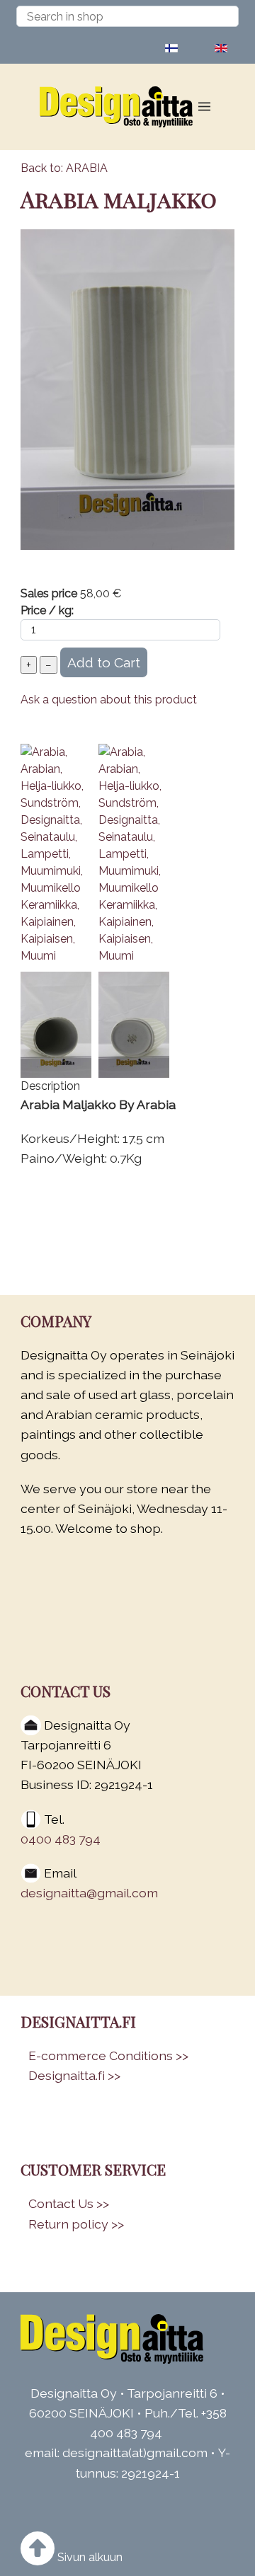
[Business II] (117, 2339)
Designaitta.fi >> (74, 2075)
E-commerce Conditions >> (108, 2055)
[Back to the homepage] (121, 107)
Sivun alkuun (89, 2557)
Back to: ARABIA (64, 168)
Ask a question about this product (109, 700)
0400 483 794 (61, 1839)
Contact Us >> (69, 2203)
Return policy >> (76, 2224)
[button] (204, 107)
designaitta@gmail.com (89, 1893)
